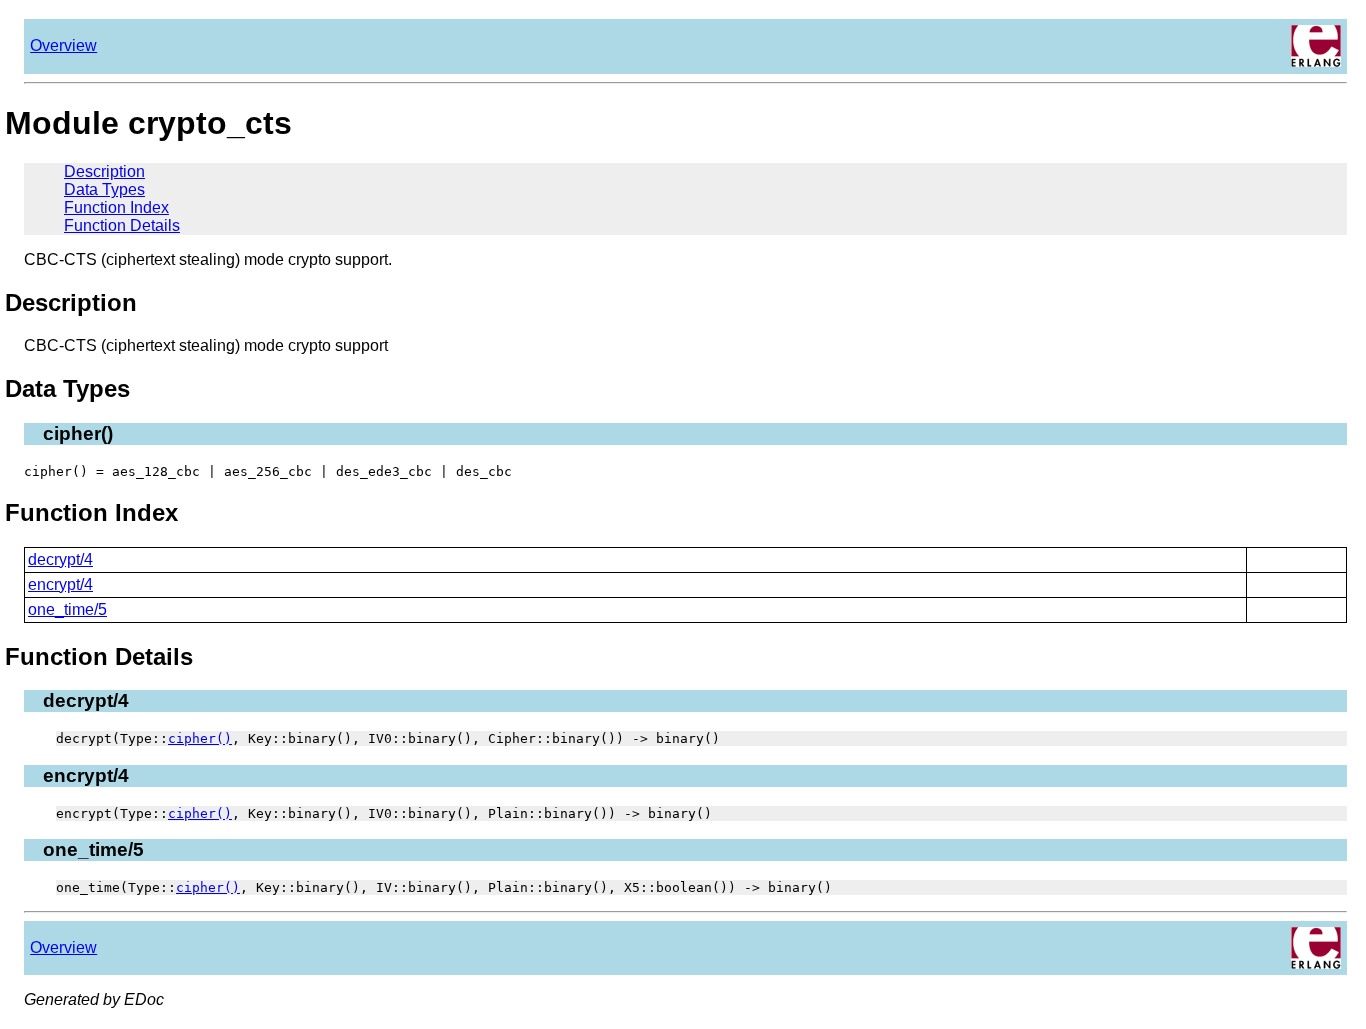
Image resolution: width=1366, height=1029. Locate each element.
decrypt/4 (60, 559)
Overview (63, 45)
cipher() (200, 738)
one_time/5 (67, 609)
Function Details (122, 225)
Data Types (104, 189)
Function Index (116, 207)
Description (104, 171)
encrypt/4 (60, 584)
